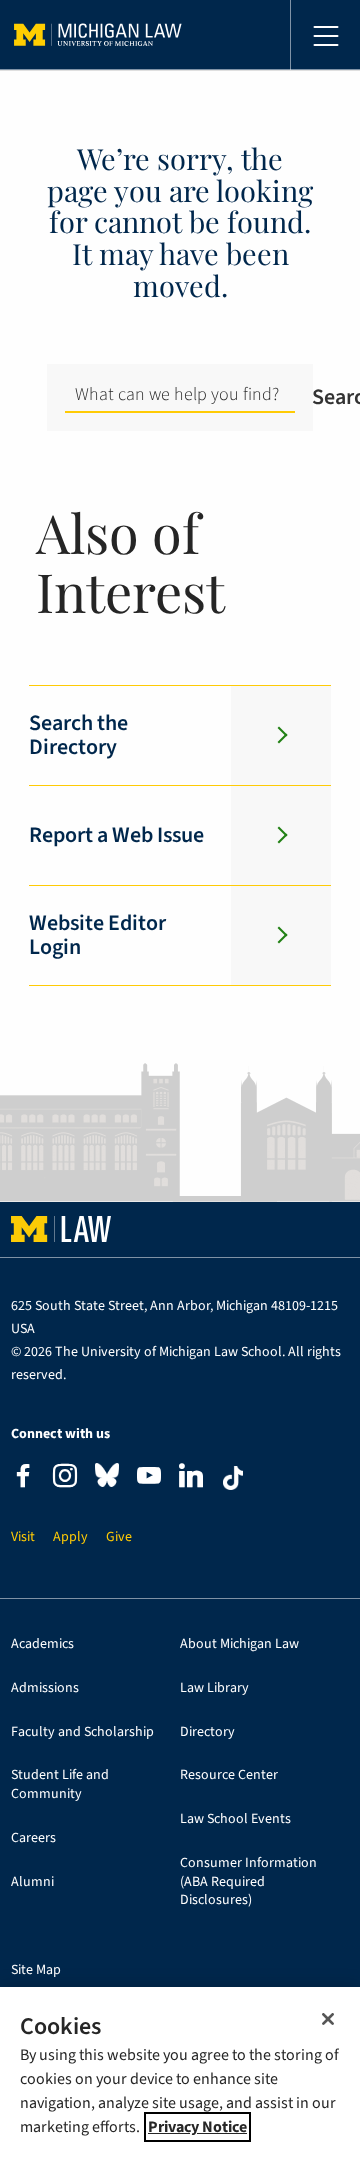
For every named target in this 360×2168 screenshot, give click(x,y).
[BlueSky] (107, 1479)
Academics (42, 1644)
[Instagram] (65, 1478)
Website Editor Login (97, 935)
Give (119, 1537)
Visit (23, 1537)
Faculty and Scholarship (82, 1732)
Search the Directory (78, 735)
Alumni (32, 1882)
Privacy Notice (197, 2127)
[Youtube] (149, 1478)
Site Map (36, 1970)
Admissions (45, 1688)
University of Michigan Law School (98, 35)
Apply (70, 1537)
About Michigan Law (239, 1644)
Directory (207, 1732)
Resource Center (229, 1775)
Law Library (214, 1688)
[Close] (328, 2019)
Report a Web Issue (116, 835)
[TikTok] (233, 1478)
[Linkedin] (191, 1478)
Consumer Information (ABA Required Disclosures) (248, 1882)
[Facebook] (23, 1478)
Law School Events (235, 1819)
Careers (33, 1838)
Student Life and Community (60, 1785)
